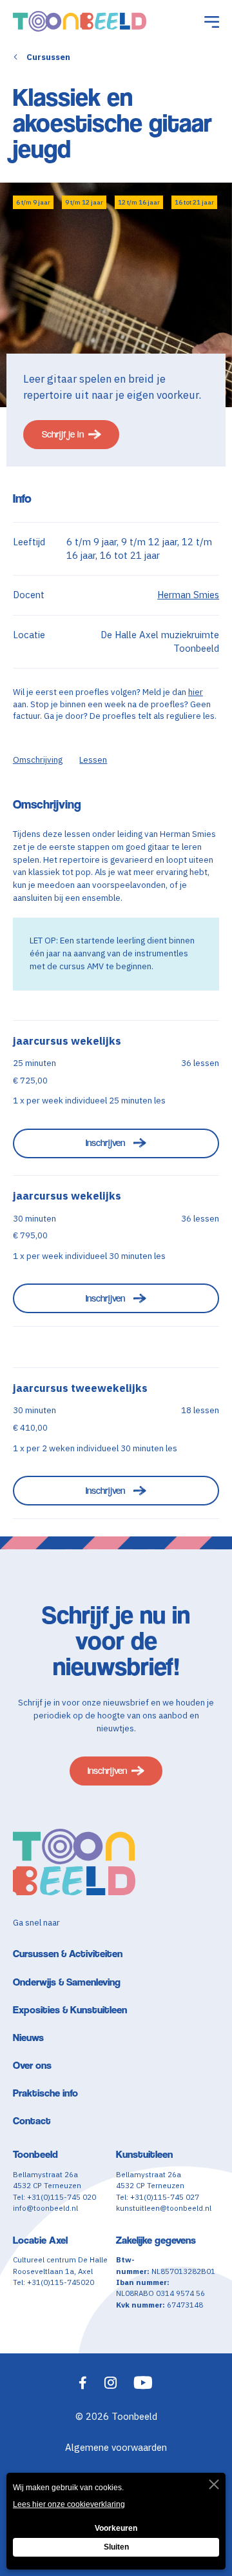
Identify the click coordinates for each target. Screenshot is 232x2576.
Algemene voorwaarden (116, 2447)
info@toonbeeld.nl (45, 2208)
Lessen (93, 760)
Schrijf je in (63, 434)
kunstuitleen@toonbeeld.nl (164, 2208)
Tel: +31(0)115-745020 (53, 2282)
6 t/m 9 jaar (33, 202)
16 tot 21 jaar (194, 202)
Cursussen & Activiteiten (68, 1954)
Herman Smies (188, 595)
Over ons (32, 2065)
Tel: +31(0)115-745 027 (158, 2197)
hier (196, 692)
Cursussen (48, 57)
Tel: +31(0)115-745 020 (54, 2197)
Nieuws (28, 2038)
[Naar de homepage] (80, 21)
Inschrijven (105, 1142)
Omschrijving (38, 760)
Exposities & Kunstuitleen (70, 2010)
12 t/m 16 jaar (139, 202)
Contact (32, 2121)
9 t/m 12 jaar (84, 202)
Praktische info (45, 2093)
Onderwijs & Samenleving (67, 1982)
